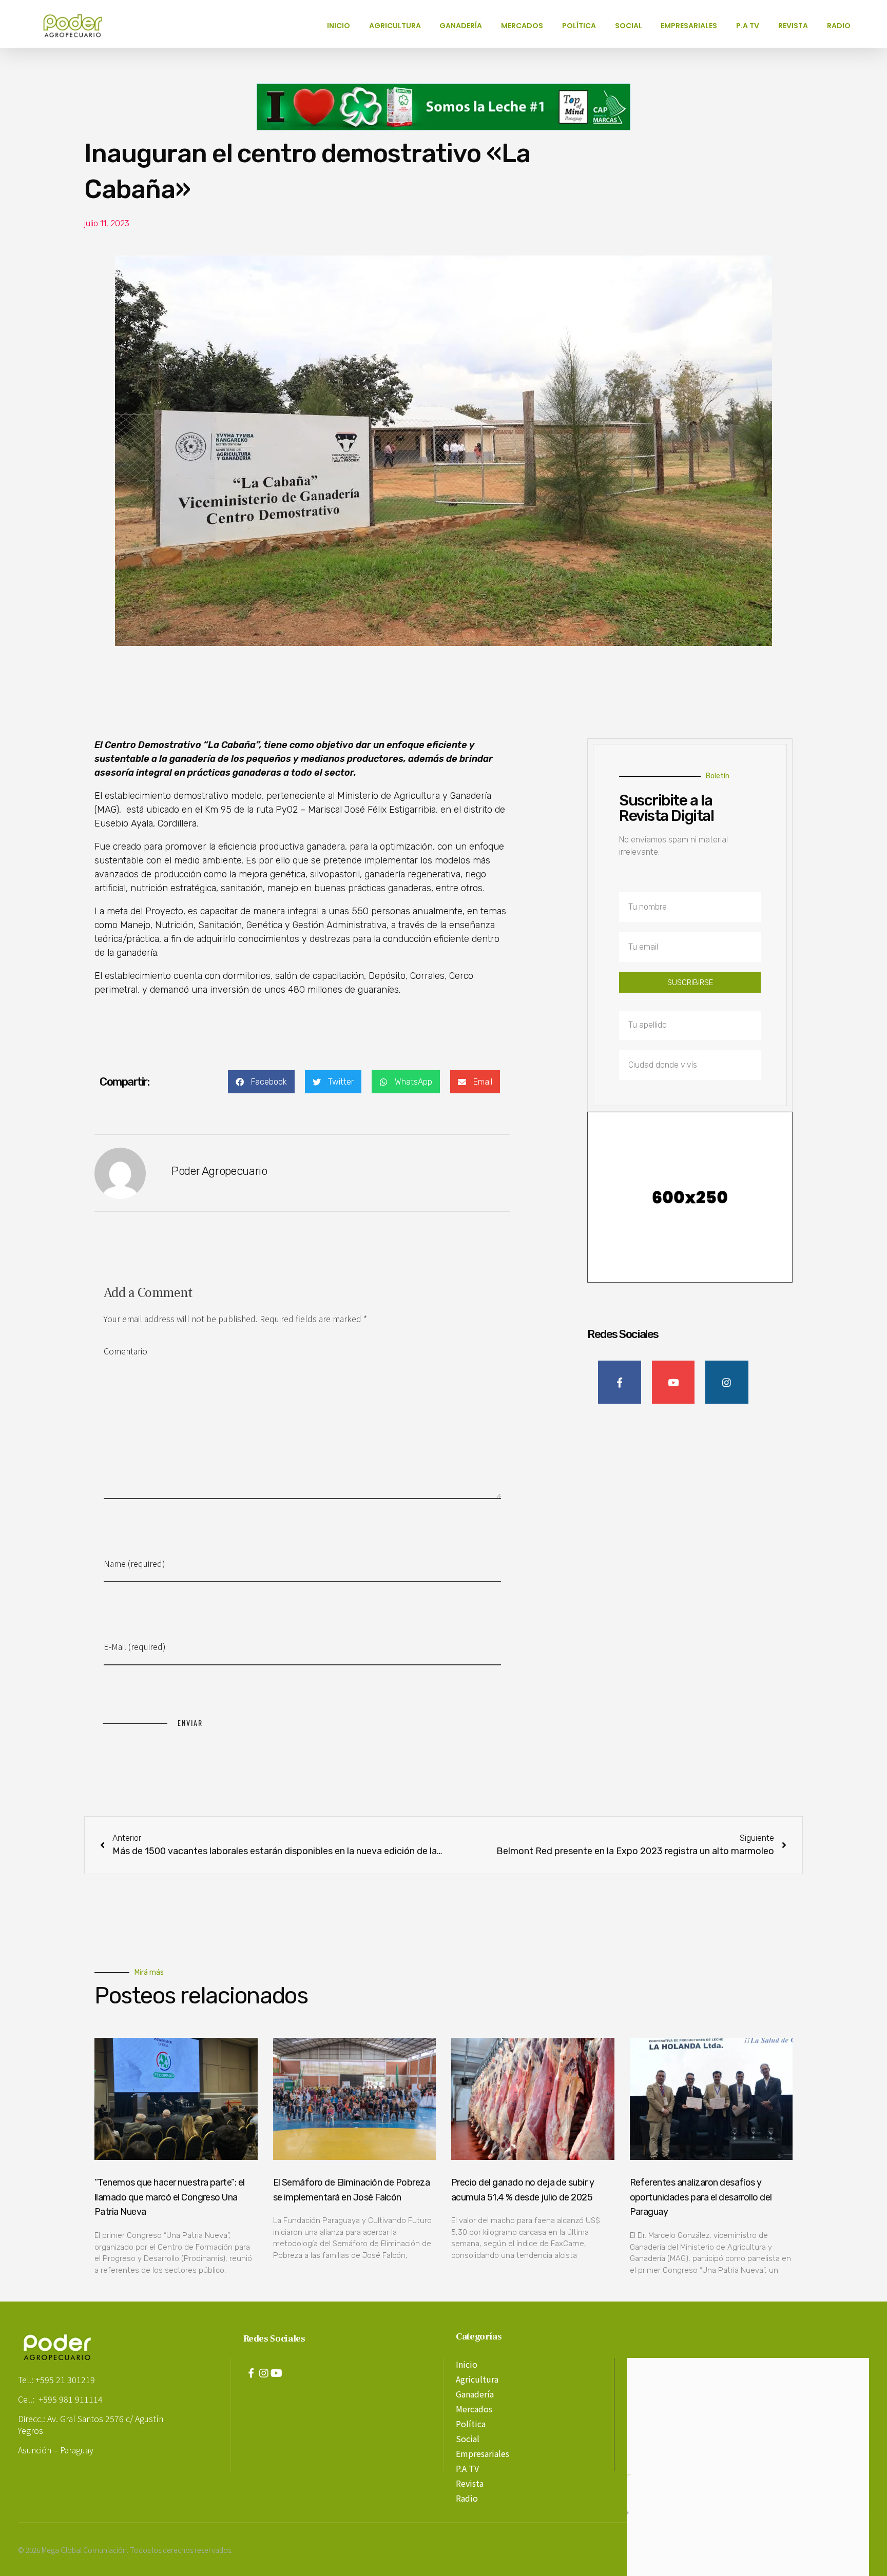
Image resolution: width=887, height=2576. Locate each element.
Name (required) (134, 1563)
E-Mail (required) (135, 1646)
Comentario (126, 1351)
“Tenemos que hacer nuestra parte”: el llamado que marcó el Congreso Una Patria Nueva (170, 2197)
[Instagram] (264, 2373)
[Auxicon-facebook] (251, 2373)
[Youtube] (277, 2373)
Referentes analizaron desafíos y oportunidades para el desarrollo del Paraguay (701, 2197)
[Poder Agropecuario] (78, 26)
